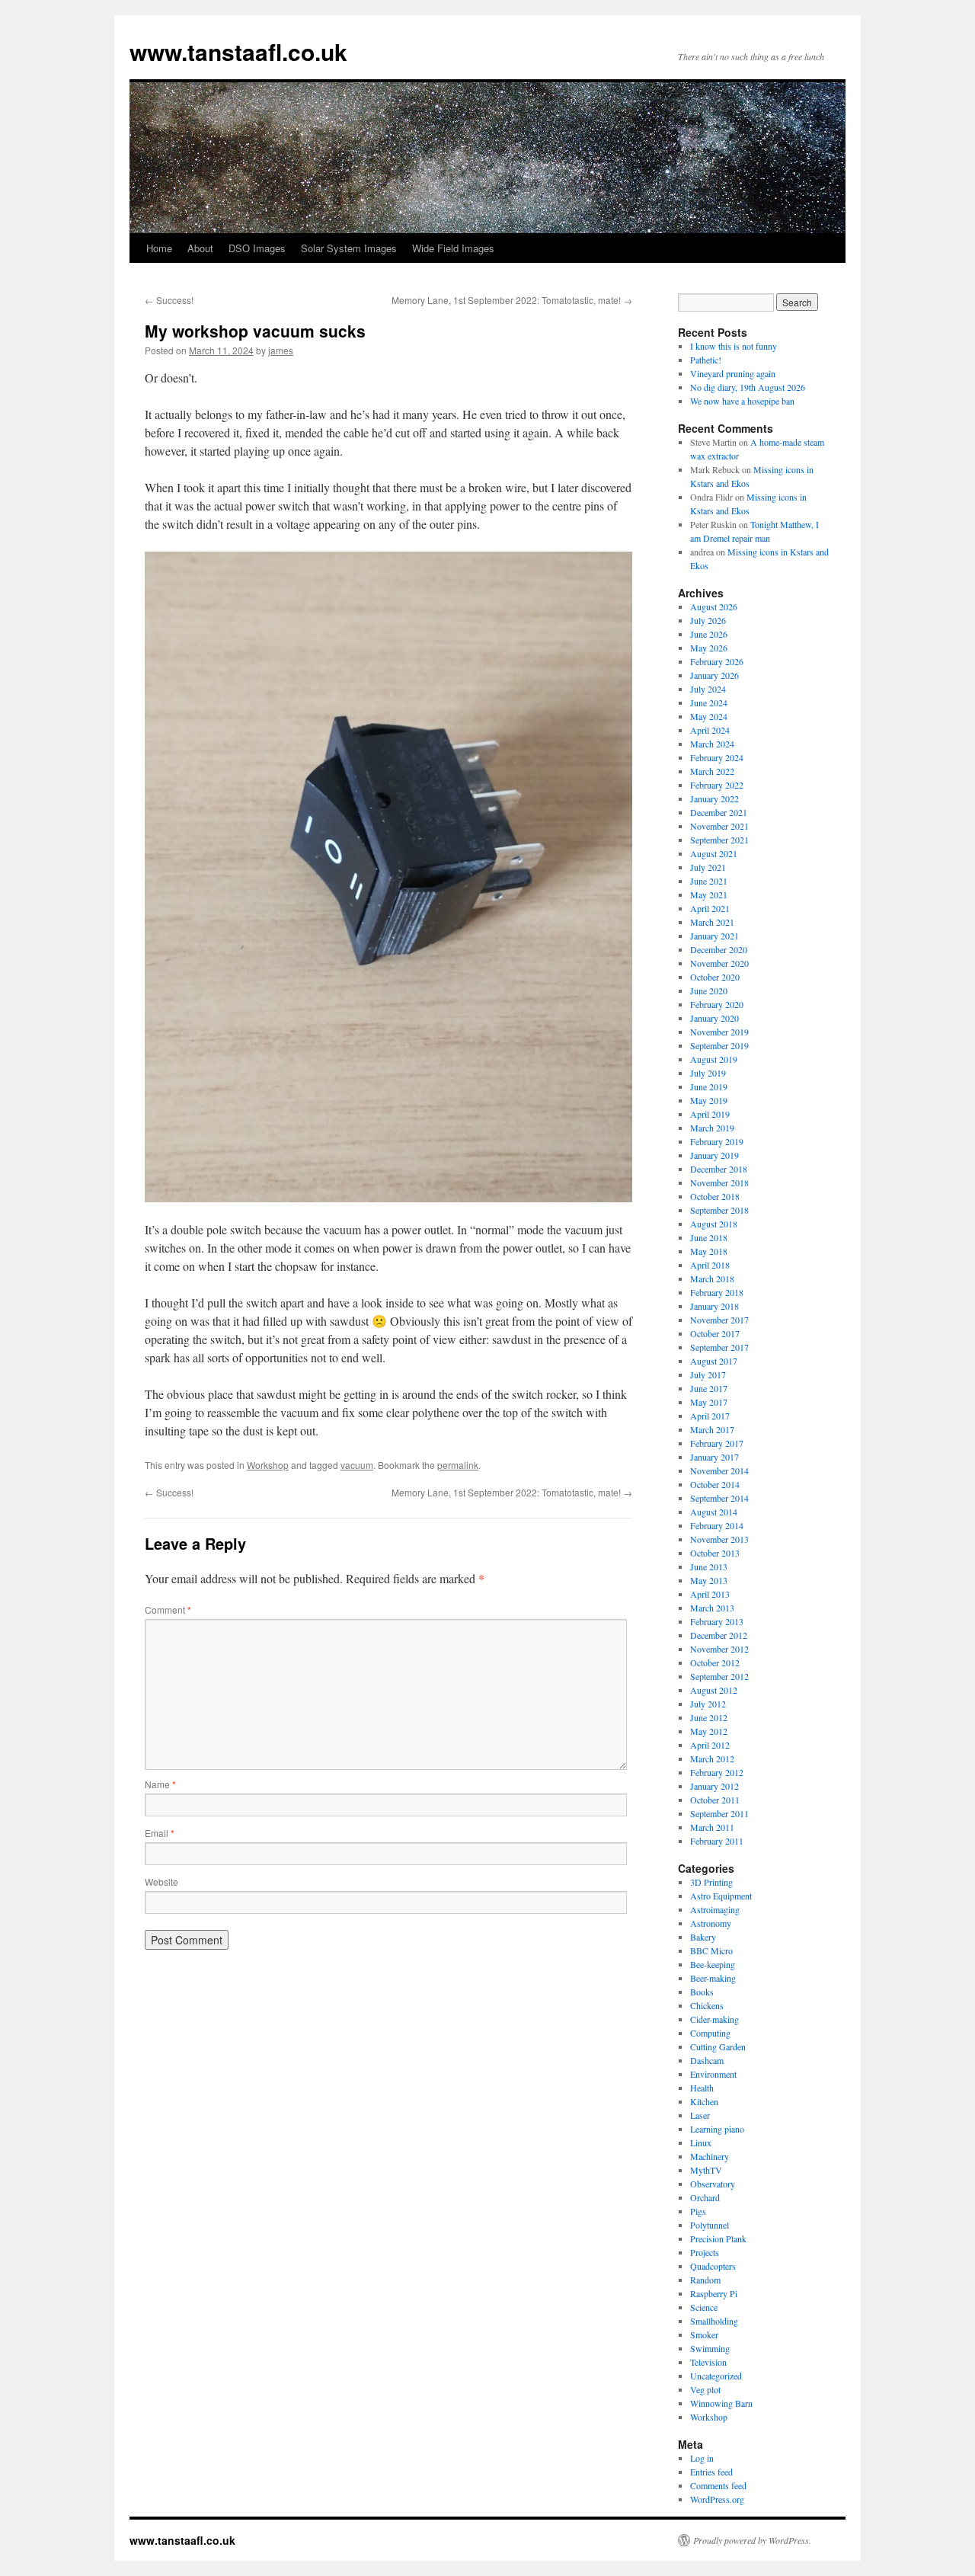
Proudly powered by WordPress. (752, 2540)
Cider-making (714, 2019)
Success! (169, 300)
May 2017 (709, 1402)
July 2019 (708, 1073)
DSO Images (257, 248)
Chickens (707, 2005)
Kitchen (704, 2101)
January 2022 (714, 798)
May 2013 (709, 1580)
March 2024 (712, 744)
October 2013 (715, 1553)
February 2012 (717, 1772)
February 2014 (717, 1525)
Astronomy (711, 1923)
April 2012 (710, 1745)
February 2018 (717, 1292)
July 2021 (708, 867)
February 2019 (717, 1141)
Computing (710, 2033)
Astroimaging (715, 1909)
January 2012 (714, 1786)
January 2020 (714, 1018)
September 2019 (719, 1045)
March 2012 (712, 1758)
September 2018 (719, 1210)
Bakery (703, 1937)
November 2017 (719, 1320)
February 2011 (717, 1841)
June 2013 (709, 1566)
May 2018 (709, 1251)
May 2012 (709, 1731)
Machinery (710, 2156)
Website (161, 1882)
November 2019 (719, 1032)
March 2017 (712, 1429)
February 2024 (717, 757)
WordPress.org (717, 2499)
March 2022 (712, 771)
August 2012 (714, 1690)
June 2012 (709, 1717)
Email (160, 1833)
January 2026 (714, 675)
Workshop (268, 1465)
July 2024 (708, 689)
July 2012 (708, 1704)
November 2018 (719, 1182)
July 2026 (708, 620)
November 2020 (719, 963)
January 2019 (714, 1155)
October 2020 (715, 977)
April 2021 (710, 908)
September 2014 (719, 1498)
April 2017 (710, 1416)
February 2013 (717, 1621)
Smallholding (714, 2321)
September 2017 (719, 1347)
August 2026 (714, 606)
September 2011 (719, 1813)
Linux (701, 2142)
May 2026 (709, 648)
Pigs (698, 2211)
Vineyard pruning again (733, 373)
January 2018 (714, 1306)
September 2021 (719, 840)
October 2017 (715, 1333)
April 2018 (710, 1265)
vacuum (357, 1465)
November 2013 (719, 1539)
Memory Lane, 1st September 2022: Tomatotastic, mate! (512, 300)
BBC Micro (711, 1950)
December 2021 (719, 812)
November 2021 (719, 826)
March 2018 (712, 1278)
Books (702, 1992)
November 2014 (719, 1470)
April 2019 (710, 1114)
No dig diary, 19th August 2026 (748, 387)
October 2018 (715, 1196)
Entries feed (711, 2472)
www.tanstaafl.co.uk (238, 51)
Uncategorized (716, 2376)
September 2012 (719, 1676)
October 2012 (715, 1662)
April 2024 (710, 730)
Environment (713, 2074)
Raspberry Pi (714, 2293)
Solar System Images (349, 248)
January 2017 (714, 1457)
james (281, 350)
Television (708, 2362)
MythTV (706, 2170)
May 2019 (709, 1100)
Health (702, 2088)
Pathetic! (706, 360)
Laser (700, 2115)
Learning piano (717, 2129)
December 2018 (719, 1169)
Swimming (710, 2348)
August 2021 (714, 853)
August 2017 (714, 1361)
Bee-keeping (713, 1964)
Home (159, 248)
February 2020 (717, 1004)
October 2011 (715, 1800)
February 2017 (717, 1443)
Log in (702, 2458)
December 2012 (719, 1635)
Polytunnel (710, 2225)
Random (705, 2280)
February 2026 (717, 661)
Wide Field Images (453, 248)
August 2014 (714, 1512)
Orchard (705, 2197)
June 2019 (709, 1086)
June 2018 (709, 1237)
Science (704, 2307)
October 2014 (715, 1484)
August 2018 (714, 1224)
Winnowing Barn (721, 2403)
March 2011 (712, 1827)
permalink (458, 1465)
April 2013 (710, 1594)
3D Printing (711, 1882)
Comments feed (718, 2485)
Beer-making (713, 1978)
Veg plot (705, 2389)
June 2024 (709, 702)
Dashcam (707, 2060)
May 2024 (709, 716)
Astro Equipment (721, 1896)
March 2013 (712, 1608)
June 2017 (709, 1388)
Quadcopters (713, 2266)
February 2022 (717, 785)
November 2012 (719, 1649)
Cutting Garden (718, 2046)
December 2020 (719, 949)
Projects (705, 2252)
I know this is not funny (734, 346)
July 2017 (708, 1374)
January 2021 (714, 936)
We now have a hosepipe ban (742, 401)
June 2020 (709, 990)
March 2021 (712, 922)
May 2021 (709, 894)
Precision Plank (718, 2238)
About (200, 248)
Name (160, 1784)
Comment (168, 1610)
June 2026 (709, 634)
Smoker (704, 2334)
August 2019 (714, 1059)
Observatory (713, 2184)
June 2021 (709, 881)
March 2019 (712, 1128)
